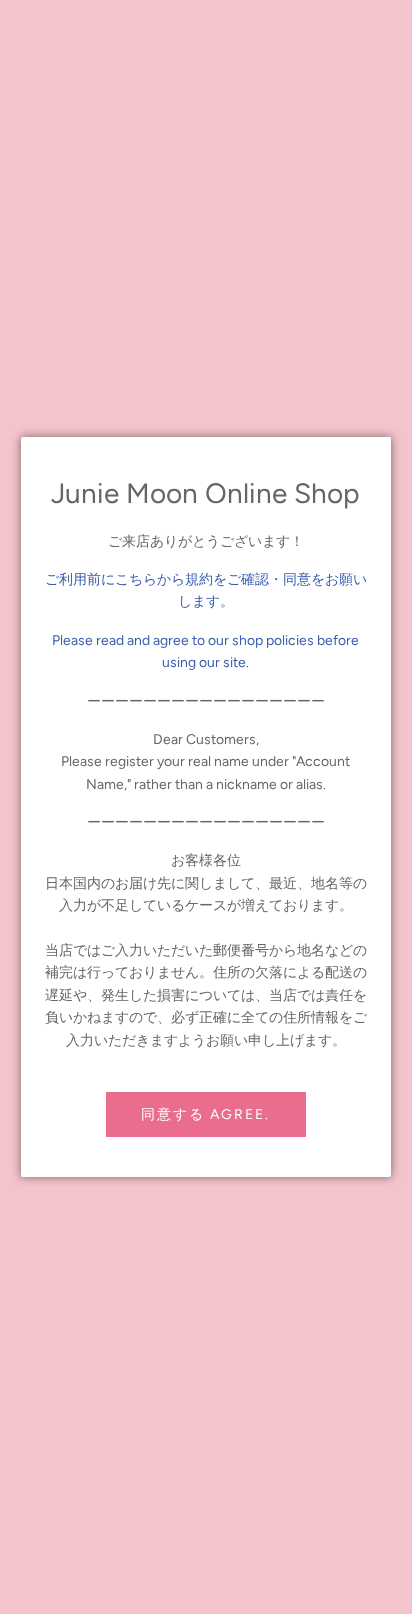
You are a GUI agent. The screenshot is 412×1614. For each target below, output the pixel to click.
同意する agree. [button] (205, 1114)
